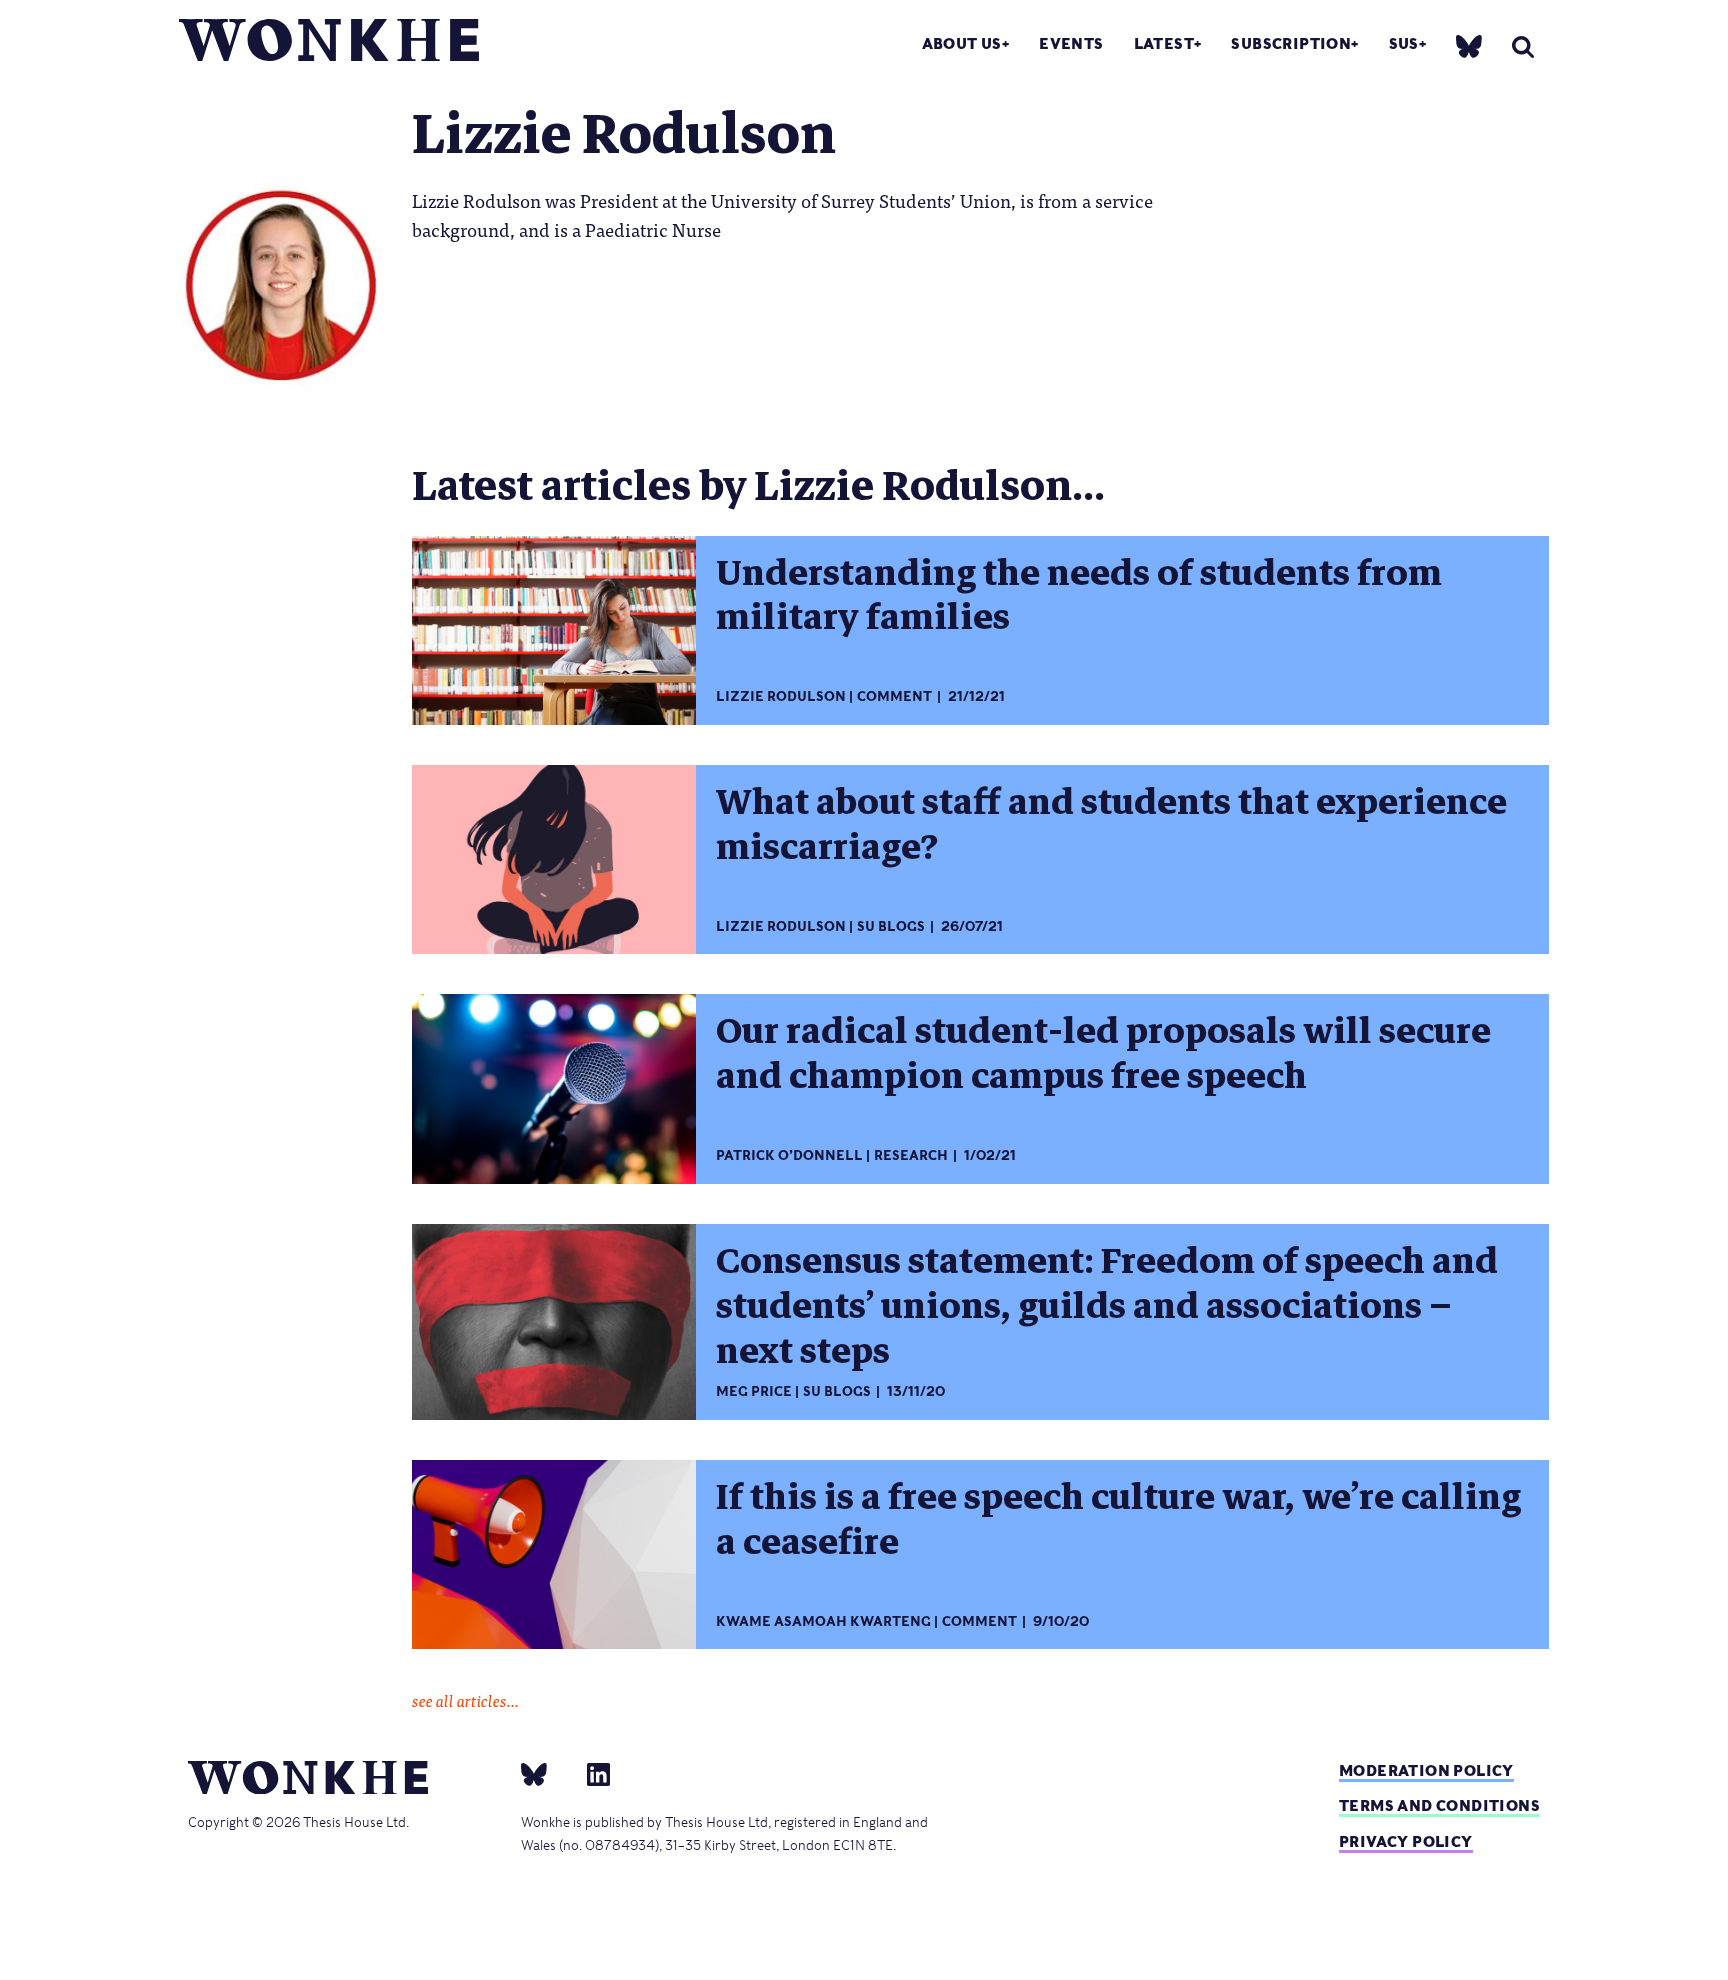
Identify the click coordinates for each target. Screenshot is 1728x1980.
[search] (1523, 46)
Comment (894, 696)
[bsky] (1469, 45)
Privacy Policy (1406, 1841)
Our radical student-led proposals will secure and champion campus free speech (1103, 1053)
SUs (1404, 43)
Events (1071, 43)
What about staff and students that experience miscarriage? (1111, 824)
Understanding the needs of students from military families (1079, 595)
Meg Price (754, 1391)
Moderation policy (1426, 1770)
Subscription (1291, 43)
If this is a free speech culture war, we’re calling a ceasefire (1118, 1519)
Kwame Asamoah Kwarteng (823, 1621)
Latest (1164, 43)
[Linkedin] (590, 1774)
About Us (962, 43)
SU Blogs (891, 926)
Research (911, 1155)
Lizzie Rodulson (781, 696)
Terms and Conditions (1439, 1805)
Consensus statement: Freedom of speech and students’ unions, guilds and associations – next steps (1107, 1306)
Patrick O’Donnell (789, 1155)
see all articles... (465, 1700)
